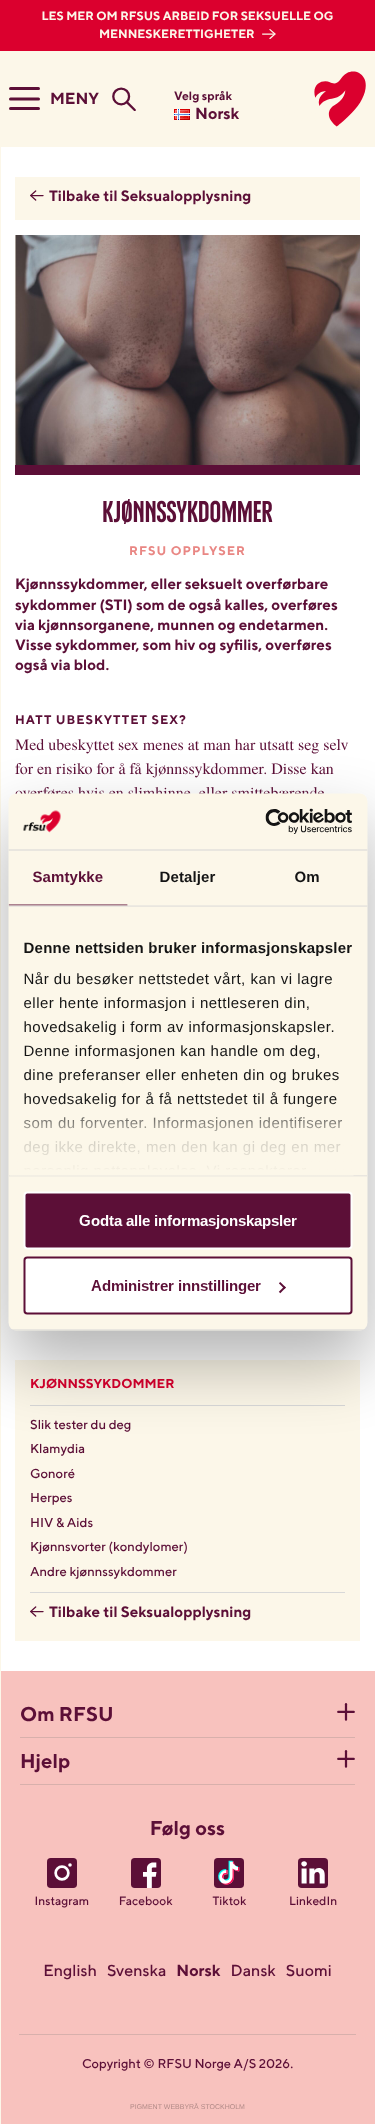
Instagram (62, 1902)
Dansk (253, 1972)
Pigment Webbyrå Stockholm (187, 2107)
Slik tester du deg (80, 1425)
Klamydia (57, 1449)
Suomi (309, 1972)
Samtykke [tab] (67, 876)
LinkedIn (313, 1902)
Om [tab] (307, 876)
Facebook (146, 1902)
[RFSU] (317, 99)
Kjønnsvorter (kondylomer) (109, 1547)
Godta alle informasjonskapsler (188, 1219)
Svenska (136, 1972)
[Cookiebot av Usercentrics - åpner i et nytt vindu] (267, 822)
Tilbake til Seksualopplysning (150, 197)
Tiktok (229, 1902)
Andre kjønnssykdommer (103, 1572)
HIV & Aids (61, 1523)
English (70, 1972)
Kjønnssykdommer (102, 1384)
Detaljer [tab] (188, 876)
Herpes (51, 1498)
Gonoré (52, 1474)
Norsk (198, 1972)
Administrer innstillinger (176, 1285)
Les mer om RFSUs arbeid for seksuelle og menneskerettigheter (187, 26)
